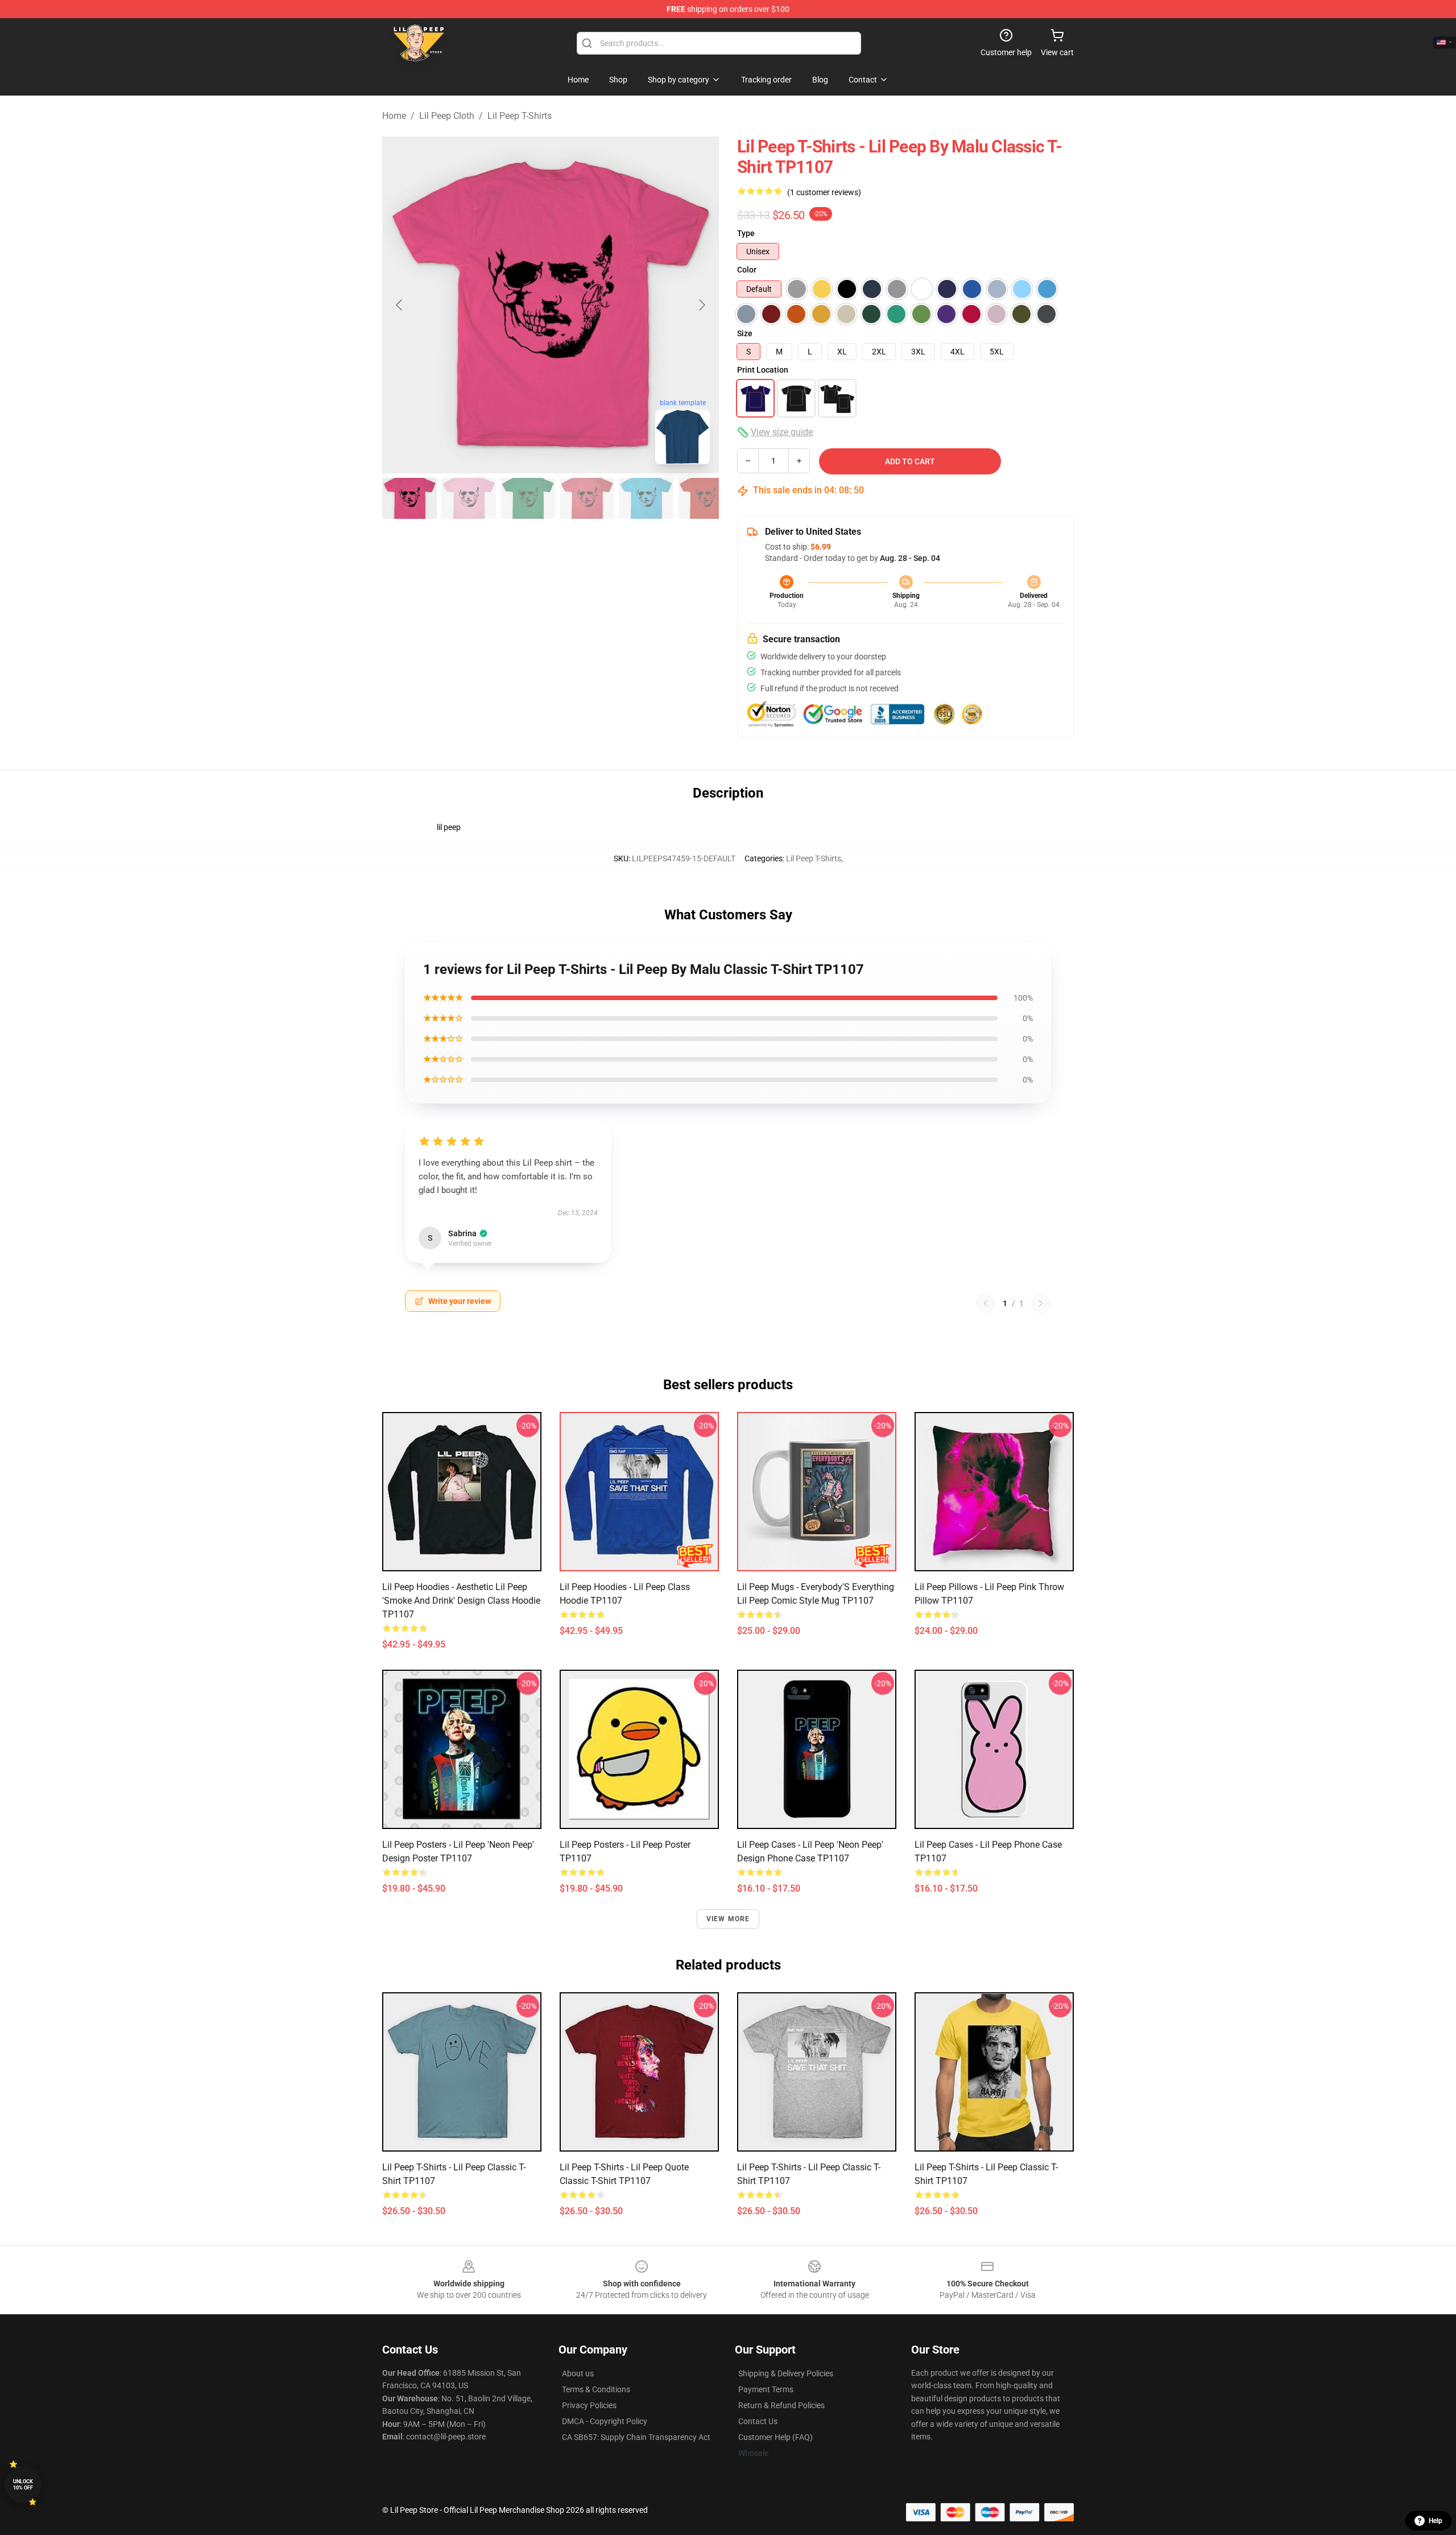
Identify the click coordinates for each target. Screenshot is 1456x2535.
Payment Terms (766, 2389)
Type (746, 233)
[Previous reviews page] (986, 1303)
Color (747, 270)
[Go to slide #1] (409, 498)
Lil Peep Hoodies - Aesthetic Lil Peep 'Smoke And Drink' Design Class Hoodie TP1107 (461, 1601)
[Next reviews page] (1041, 1303)
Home (394, 116)
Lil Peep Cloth (447, 116)
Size (745, 333)
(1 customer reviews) (824, 192)
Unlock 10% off (23, 2485)
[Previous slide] (400, 305)
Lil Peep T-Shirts (520, 116)
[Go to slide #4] (587, 498)
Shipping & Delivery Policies (786, 2373)
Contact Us (758, 2421)
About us (578, 2373)
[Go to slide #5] (646, 498)
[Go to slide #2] (469, 498)
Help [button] (1436, 2521)
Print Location (763, 370)
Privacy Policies (589, 2405)
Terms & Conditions (596, 2389)
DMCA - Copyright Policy (605, 2421)
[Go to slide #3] (528, 498)
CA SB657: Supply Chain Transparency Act (636, 2437)
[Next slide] (701, 305)
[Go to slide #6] (705, 498)
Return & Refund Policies (781, 2405)
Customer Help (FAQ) (775, 2437)
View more (728, 1919)
